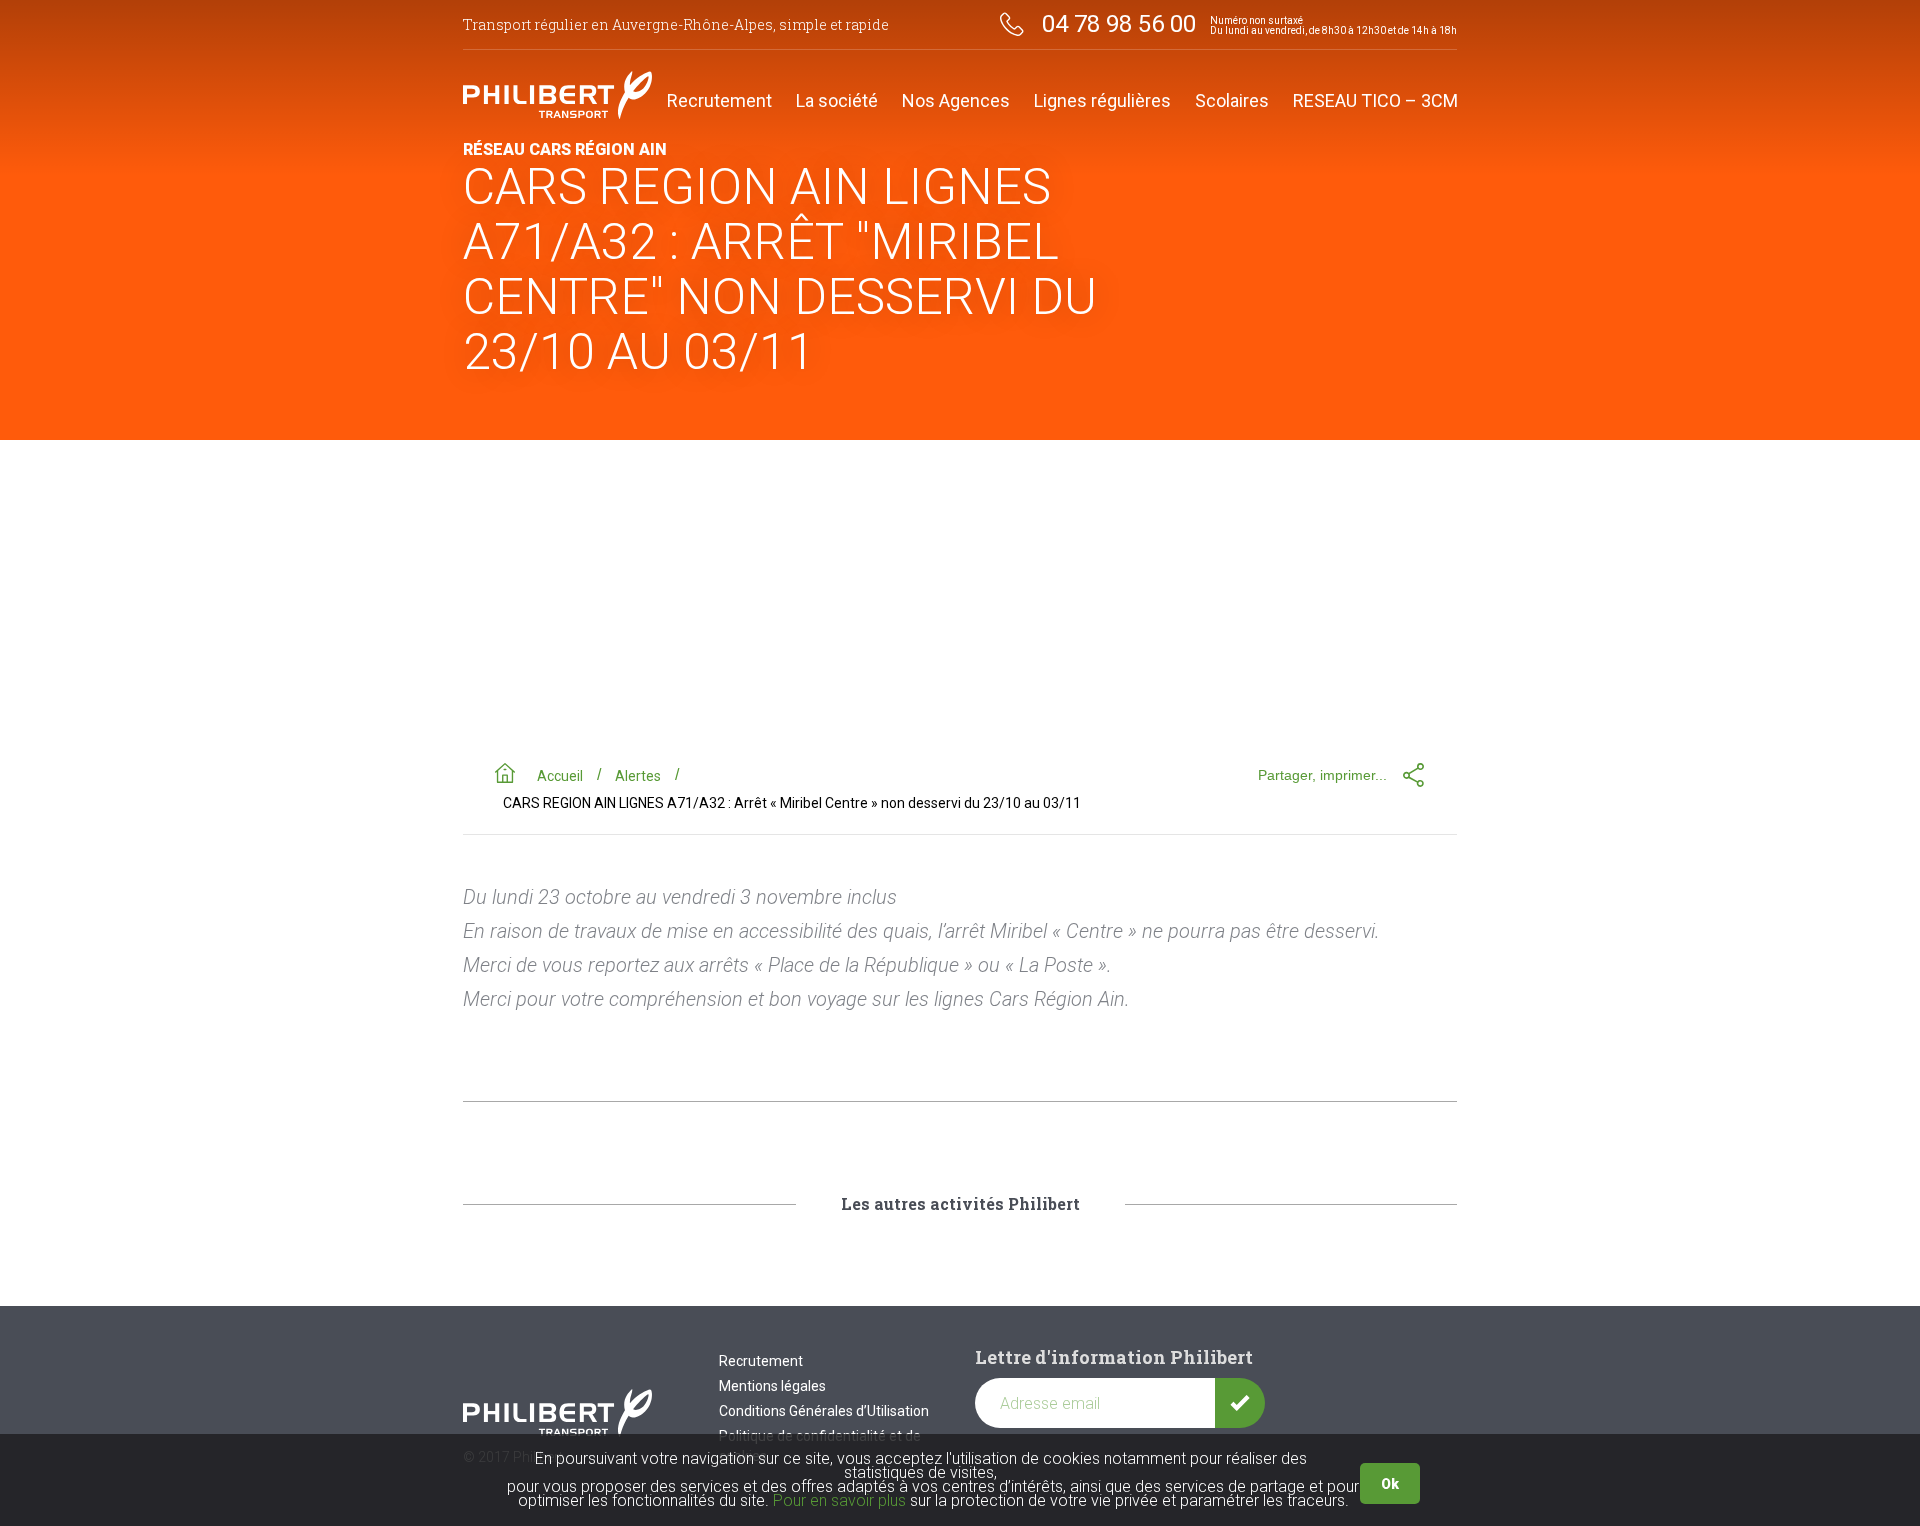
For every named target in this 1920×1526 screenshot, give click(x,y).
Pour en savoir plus (839, 1500)
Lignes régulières (1102, 101)
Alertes (638, 776)
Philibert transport (558, 95)
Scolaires (1232, 101)
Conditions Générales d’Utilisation (824, 1411)
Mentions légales (772, 1386)
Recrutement (719, 101)
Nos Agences (956, 101)
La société (837, 101)
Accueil (560, 776)
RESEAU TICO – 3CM (1375, 101)
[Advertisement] (960, 590)
